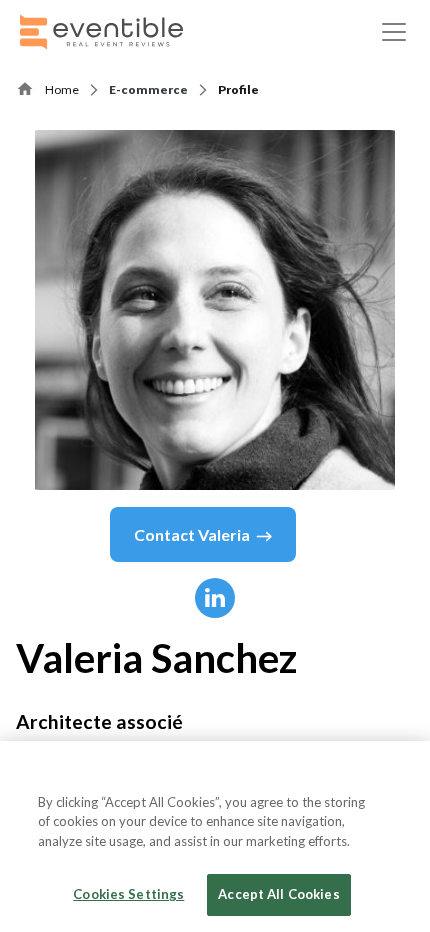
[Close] (398, 773)
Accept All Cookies (278, 894)
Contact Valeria (192, 534)
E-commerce (148, 89)
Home (62, 89)
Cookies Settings (128, 894)
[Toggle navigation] (394, 32)
